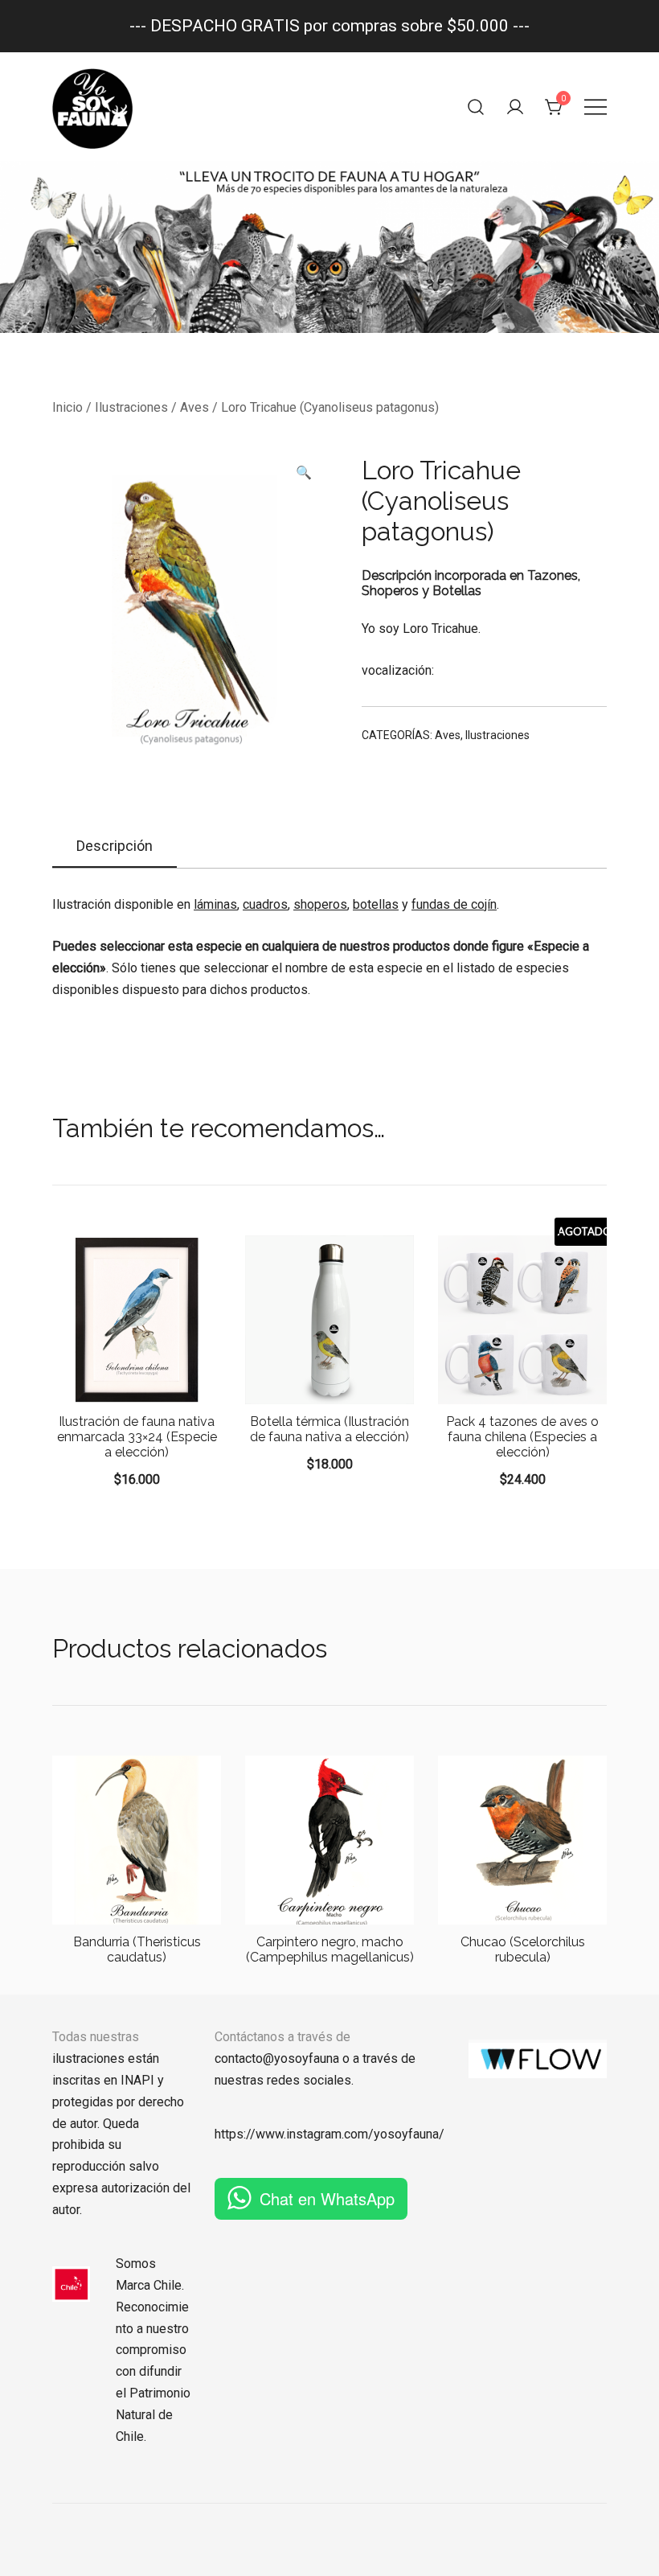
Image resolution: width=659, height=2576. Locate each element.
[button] (304, 473)
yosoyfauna (406, 2134)
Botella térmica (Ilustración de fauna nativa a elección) (329, 1429)
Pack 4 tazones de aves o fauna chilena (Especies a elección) (522, 1437)
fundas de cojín (454, 904)
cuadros (265, 904)
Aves (194, 407)
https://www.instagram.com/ (294, 2134)
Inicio (68, 407)
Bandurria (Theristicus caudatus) (137, 1949)
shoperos (320, 904)
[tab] (115, 847)
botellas (376, 904)
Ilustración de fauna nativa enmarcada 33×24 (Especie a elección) (137, 1437)
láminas (215, 904)
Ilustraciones (131, 407)
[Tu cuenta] (515, 107)
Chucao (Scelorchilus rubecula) (523, 1949)
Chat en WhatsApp (327, 2198)
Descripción (115, 846)
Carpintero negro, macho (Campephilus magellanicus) (330, 1949)
